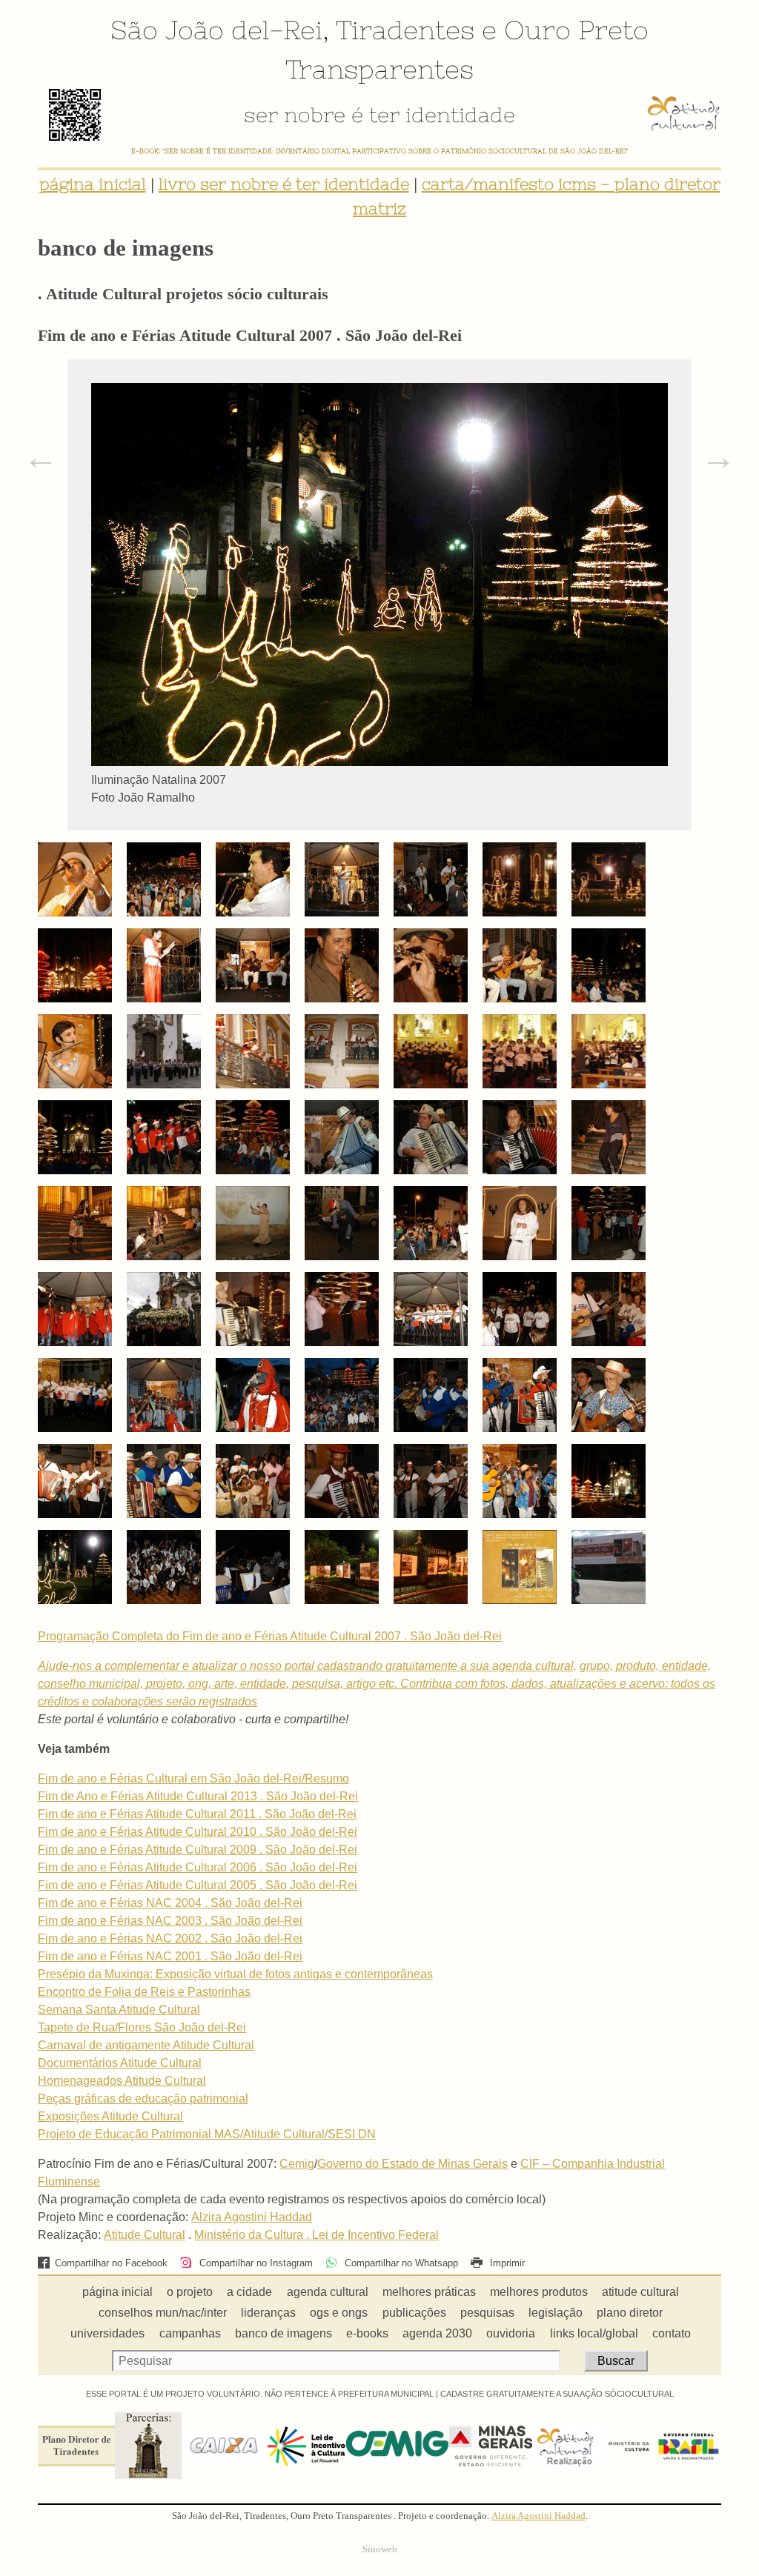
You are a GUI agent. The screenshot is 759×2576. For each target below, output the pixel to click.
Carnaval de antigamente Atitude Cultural (146, 2045)
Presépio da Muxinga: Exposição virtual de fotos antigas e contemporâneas (235, 1974)
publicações (414, 2313)
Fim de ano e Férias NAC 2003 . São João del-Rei (170, 1921)
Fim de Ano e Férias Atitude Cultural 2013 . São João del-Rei (198, 1796)
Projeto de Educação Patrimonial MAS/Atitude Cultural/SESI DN (207, 2134)
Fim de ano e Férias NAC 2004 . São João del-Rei (170, 1903)
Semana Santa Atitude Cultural (119, 2010)
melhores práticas (429, 2292)
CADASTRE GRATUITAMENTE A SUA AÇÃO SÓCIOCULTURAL (557, 2394)
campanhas (190, 2333)
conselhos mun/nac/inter (163, 2313)
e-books (367, 2333)
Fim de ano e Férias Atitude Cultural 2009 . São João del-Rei (198, 1850)
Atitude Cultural (145, 2235)
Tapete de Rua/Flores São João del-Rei (142, 2027)
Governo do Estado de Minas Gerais (412, 2164)
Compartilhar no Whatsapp (400, 2263)
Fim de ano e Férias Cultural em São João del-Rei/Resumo (193, 1778)
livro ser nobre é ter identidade (284, 184)
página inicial (93, 184)
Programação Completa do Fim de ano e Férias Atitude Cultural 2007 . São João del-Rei (270, 1636)
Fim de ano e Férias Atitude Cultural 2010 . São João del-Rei (198, 1832)
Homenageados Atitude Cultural (122, 2081)
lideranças (268, 2313)
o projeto (190, 2292)
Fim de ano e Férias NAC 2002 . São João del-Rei (170, 1938)
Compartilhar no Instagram (254, 2263)
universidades (107, 2333)
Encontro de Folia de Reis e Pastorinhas (144, 1992)
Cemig (297, 2164)
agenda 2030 (437, 2333)
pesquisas (487, 2313)
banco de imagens (284, 2333)
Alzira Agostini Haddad (252, 2217)
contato (672, 2333)
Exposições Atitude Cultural (110, 2116)
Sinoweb (380, 2549)
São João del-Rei (216, 30)
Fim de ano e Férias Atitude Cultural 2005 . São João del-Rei (198, 1885)
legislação (556, 2313)
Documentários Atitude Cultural (120, 2063)
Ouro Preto (576, 30)
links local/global (594, 2333)
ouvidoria (511, 2333)
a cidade (249, 2292)
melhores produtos (539, 2292)
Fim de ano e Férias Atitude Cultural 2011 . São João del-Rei (197, 1814)
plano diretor (630, 2313)
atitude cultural (640, 2292)
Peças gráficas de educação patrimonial (143, 2099)
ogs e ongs (339, 2313)
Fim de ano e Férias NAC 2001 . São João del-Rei (170, 1956)
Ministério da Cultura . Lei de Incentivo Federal (316, 2235)
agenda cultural (328, 2292)
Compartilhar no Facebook (111, 2263)
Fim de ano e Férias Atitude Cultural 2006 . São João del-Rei (198, 1867)
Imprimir (506, 2263)
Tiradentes (405, 30)
